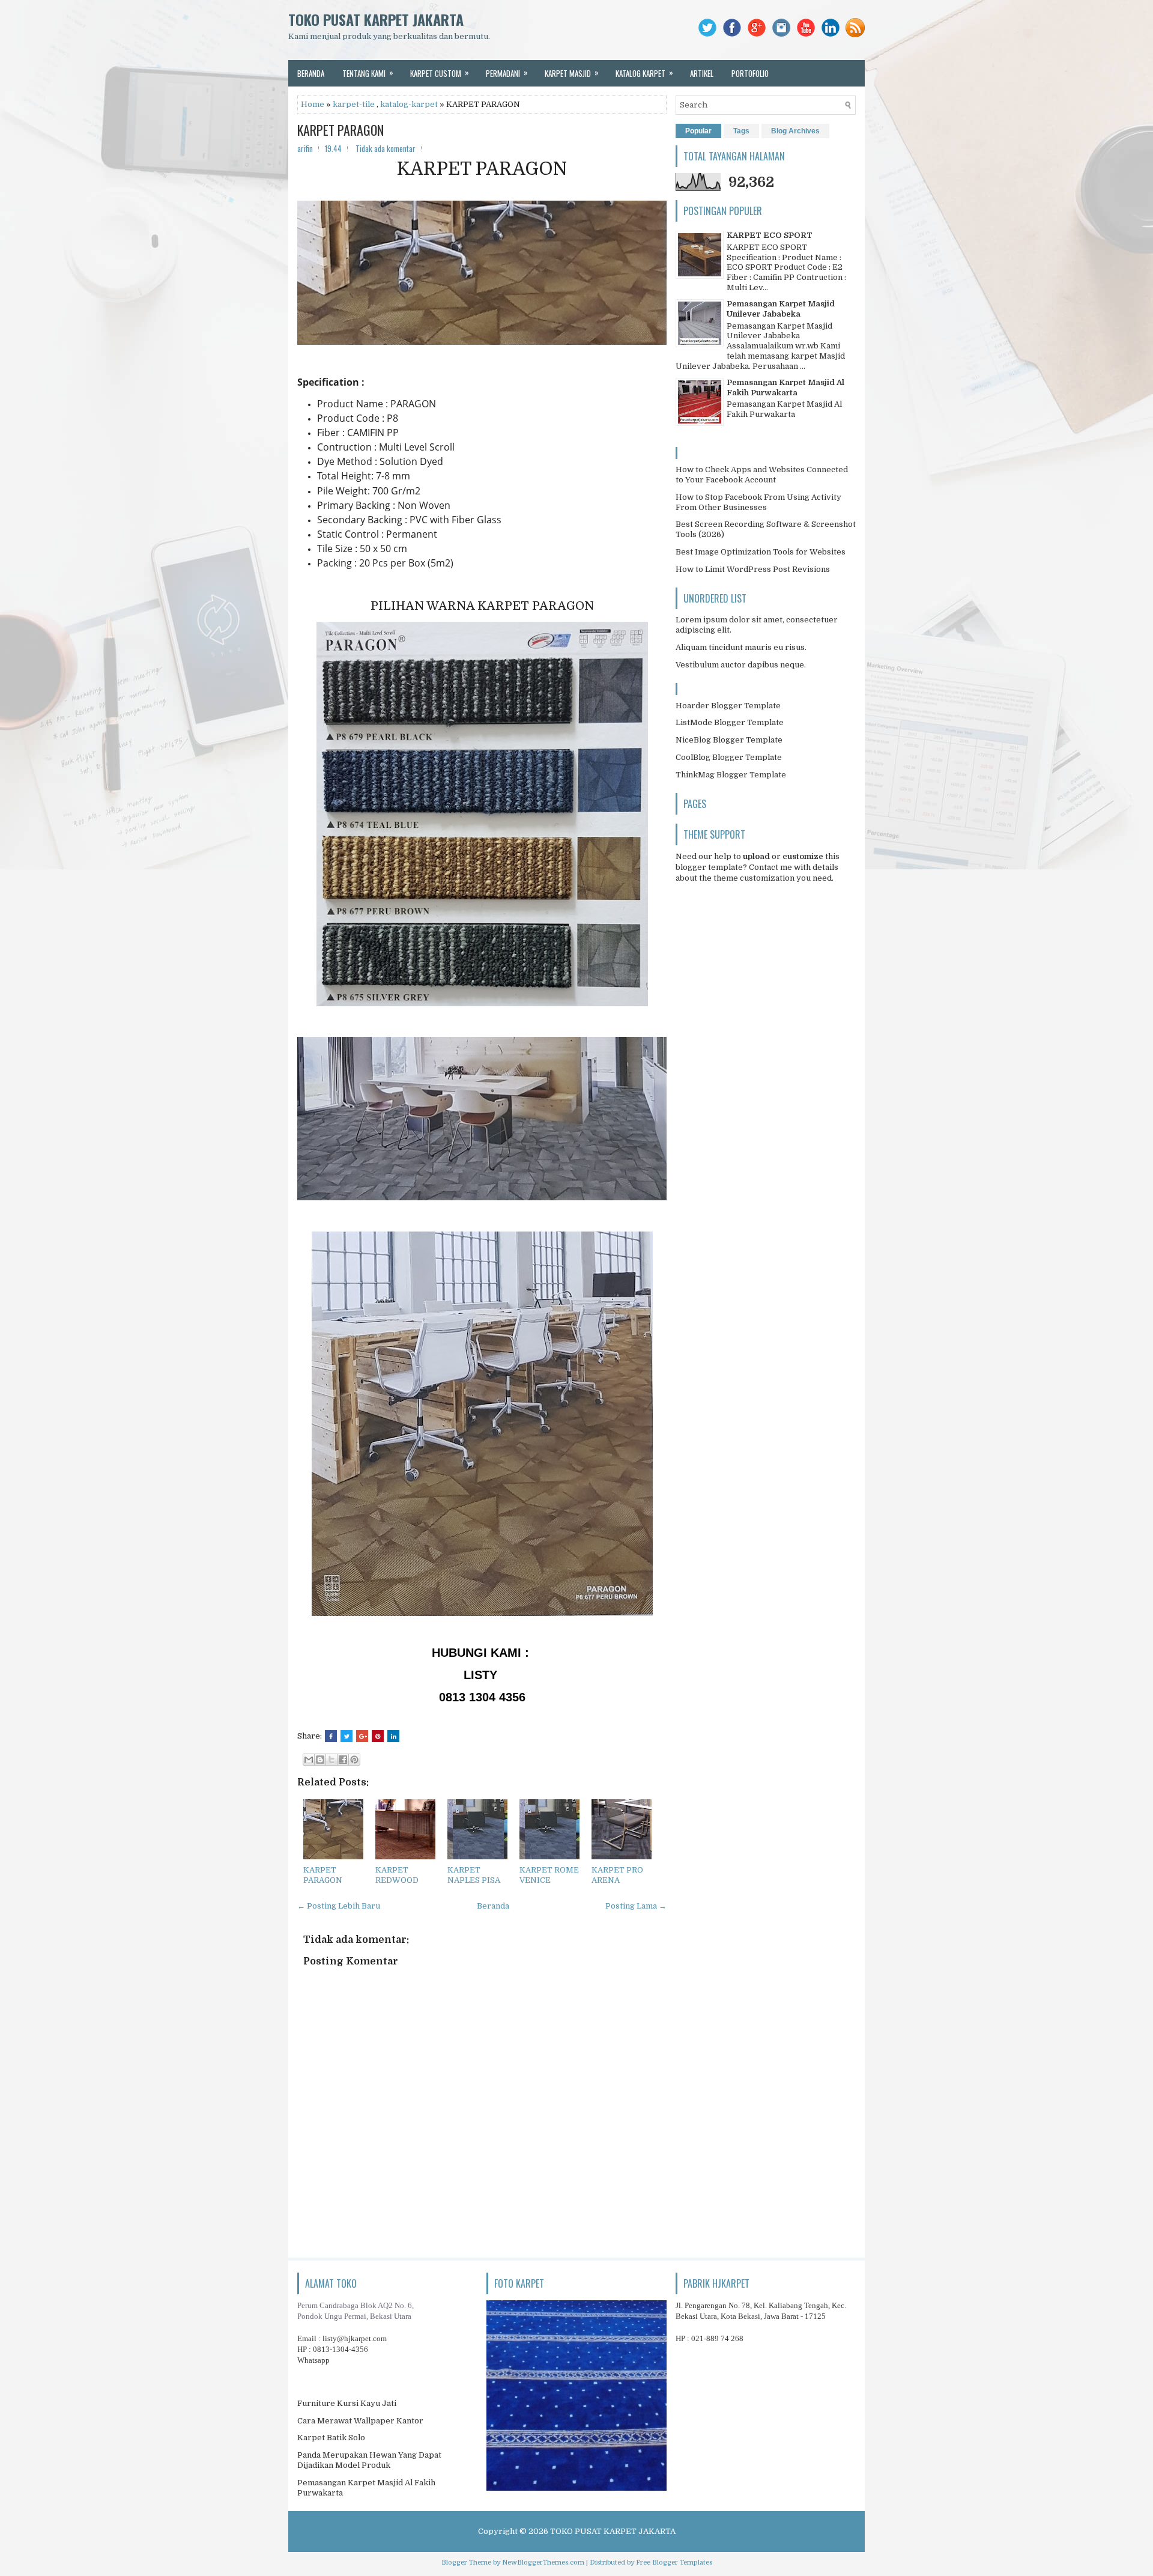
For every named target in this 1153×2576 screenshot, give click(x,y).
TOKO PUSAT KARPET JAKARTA (376, 19)
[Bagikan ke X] (331, 1760)
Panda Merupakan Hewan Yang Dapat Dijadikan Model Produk (369, 2460)
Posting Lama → (636, 1906)
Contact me (770, 867)
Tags (741, 131)
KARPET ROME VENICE (549, 1875)
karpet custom (440, 73)
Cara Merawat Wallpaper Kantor (360, 2421)
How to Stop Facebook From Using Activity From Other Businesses (758, 502)
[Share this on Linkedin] (393, 1736)
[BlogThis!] (320, 1760)
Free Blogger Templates (674, 2562)
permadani (507, 73)
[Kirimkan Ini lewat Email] (309, 1760)
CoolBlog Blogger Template (729, 757)
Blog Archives (795, 131)
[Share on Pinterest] (378, 1736)
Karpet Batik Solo (331, 2438)
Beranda (493, 1906)
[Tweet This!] (347, 1736)
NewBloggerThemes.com (543, 2562)
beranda (311, 73)
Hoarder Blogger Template (728, 706)
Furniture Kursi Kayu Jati (347, 2403)
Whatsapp (313, 2360)
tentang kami (368, 73)
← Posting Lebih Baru (339, 1906)
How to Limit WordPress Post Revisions (753, 569)
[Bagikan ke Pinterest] (354, 1760)
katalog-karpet (409, 104)
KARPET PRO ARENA (617, 1875)
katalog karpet (644, 73)
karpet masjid (572, 73)
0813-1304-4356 (340, 2349)
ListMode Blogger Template (730, 722)
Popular (698, 131)
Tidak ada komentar (386, 148)
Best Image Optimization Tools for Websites (761, 552)
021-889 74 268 (717, 2338)
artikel (702, 73)
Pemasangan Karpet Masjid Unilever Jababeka (781, 309)
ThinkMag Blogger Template (731, 775)
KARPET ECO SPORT (770, 235)
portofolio (750, 73)
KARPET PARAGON (340, 130)
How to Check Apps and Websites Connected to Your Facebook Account (762, 475)
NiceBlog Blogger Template (729, 740)
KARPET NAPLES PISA (474, 1875)
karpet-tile (354, 104)
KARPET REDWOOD (397, 1875)
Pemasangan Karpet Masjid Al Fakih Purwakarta (785, 387)
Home (313, 104)
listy (355, 2338)
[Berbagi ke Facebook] (343, 1760)
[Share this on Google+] (362, 1736)
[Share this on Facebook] (331, 1736)
